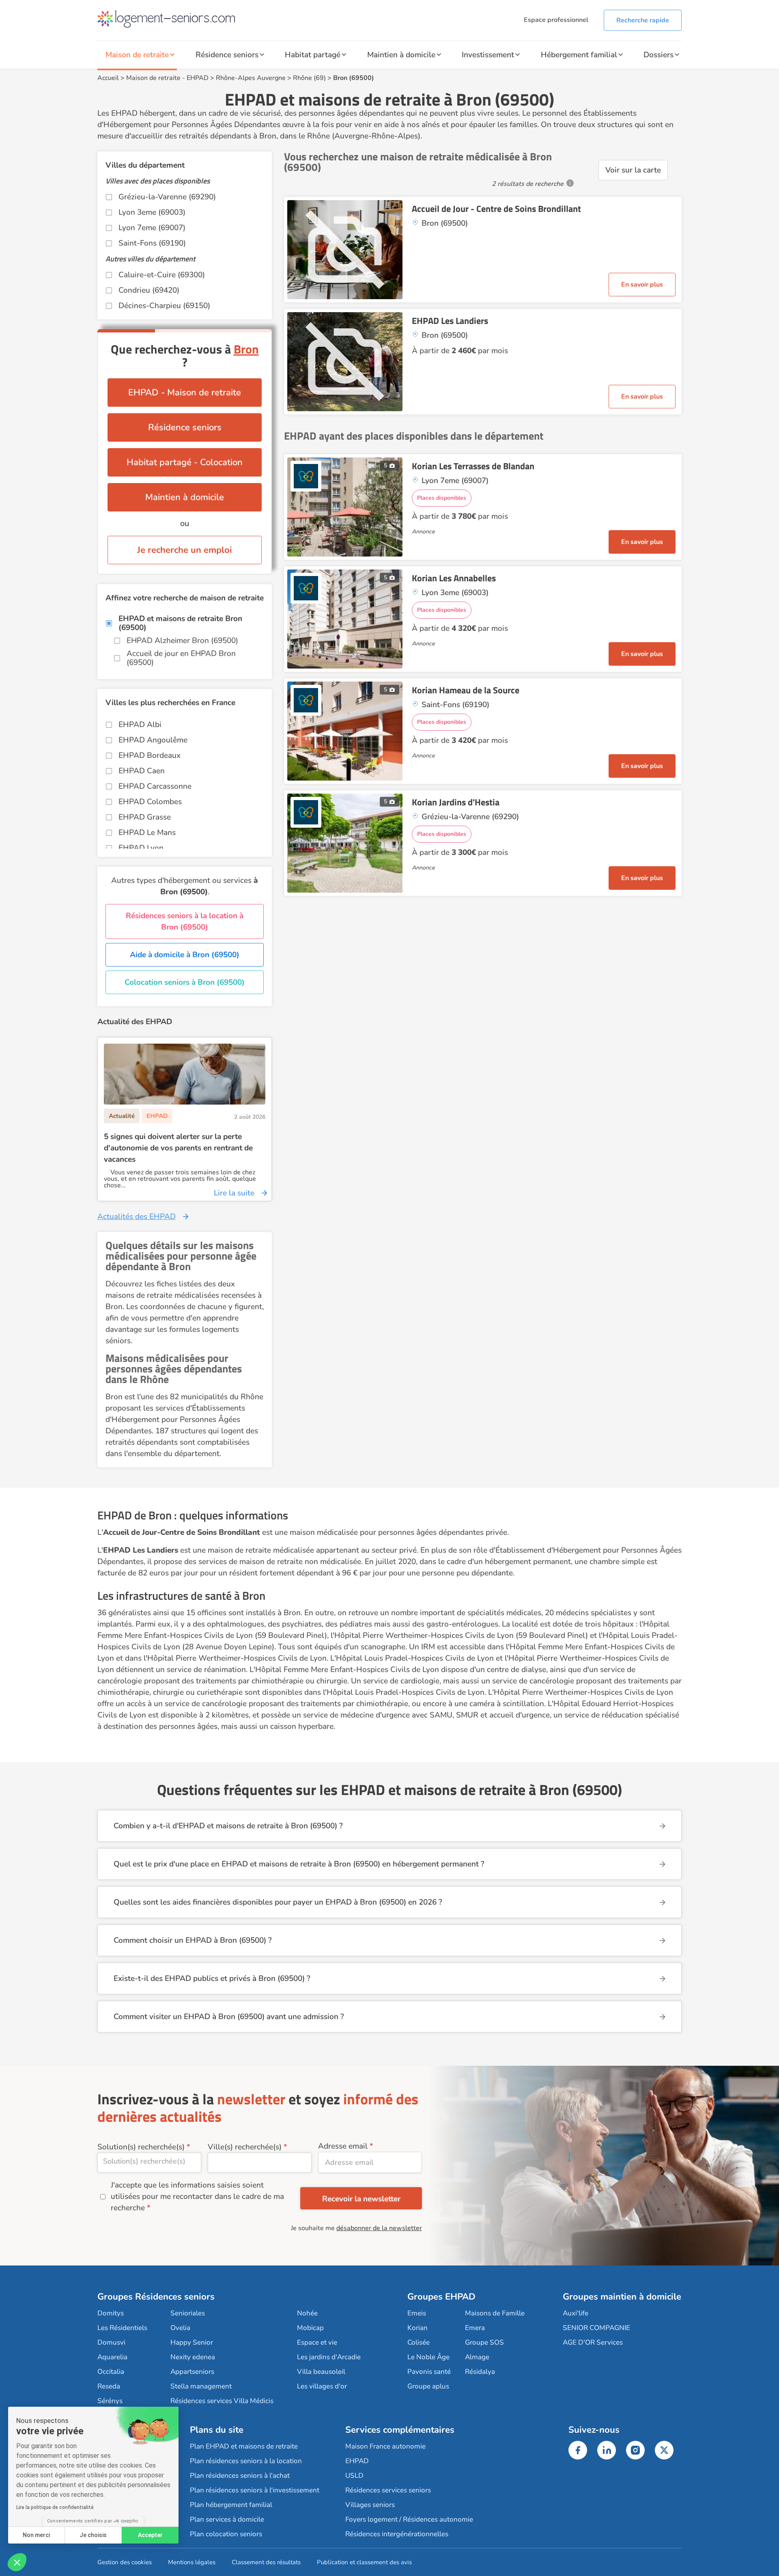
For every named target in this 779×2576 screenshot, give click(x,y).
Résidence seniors (227, 55)
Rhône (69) (309, 78)
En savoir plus (642, 285)
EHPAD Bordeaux (150, 755)
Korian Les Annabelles (454, 578)
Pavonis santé (429, 2372)
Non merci (36, 2535)
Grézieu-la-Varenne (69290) (167, 197)
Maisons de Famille (495, 2313)
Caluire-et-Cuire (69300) (162, 275)
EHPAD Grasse (145, 817)
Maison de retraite (137, 55)
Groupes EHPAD (441, 2297)
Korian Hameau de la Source (466, 690)
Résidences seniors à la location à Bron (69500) (185, 921)
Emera (475, 2328)
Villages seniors (370, 2505)
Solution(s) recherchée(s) (141, 2147)
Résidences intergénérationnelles (397, 2534)
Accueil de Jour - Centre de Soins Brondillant (496, 209)
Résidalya (480, 2372)
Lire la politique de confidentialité (55, 2507)
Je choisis (93, 2535)
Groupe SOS (484, 2342)
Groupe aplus (428, 2386)
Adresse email (343, 2146)
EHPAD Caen (142, 771)
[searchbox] (149, 2161)
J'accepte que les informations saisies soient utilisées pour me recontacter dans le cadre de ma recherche (197, 2196)
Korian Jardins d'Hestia (456, 802)
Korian (417, 2328)
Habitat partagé (313, 55)
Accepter (150, 2535)
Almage (477, 2357)
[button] (17, 2562)
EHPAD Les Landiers (450, 321)
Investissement (488, 55)
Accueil (108, 78)
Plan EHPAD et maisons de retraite (244, 2446)
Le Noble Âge (428, 2357)
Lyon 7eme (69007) (152, 228)
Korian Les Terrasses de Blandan (473, 466)
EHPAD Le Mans (147, 833)
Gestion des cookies (125, 2562)
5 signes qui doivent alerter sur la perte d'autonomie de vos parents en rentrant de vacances (178, 1148)
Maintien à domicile (401, 55)
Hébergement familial (579, 55)
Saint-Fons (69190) (152, 243)
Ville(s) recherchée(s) (245, 2147)
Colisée (419, 2342)
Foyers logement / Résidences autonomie (409, 2519)
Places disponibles (442, 498)
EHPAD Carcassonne (155, 786)
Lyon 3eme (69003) (152, 212)
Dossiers (658, 55)
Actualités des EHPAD (137, 1217)
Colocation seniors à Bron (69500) (185, 982)
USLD (354, 2476)
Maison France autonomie (385, 2446)
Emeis (417, 2313)
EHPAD (198, 78)
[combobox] (149, 2163)
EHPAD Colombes (150, 802)
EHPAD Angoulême (153, 740)
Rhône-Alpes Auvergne (251, 78)
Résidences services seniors (388, 2490)
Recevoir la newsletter (361, 2199)
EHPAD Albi (140, 725)
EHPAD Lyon (141, 848)
